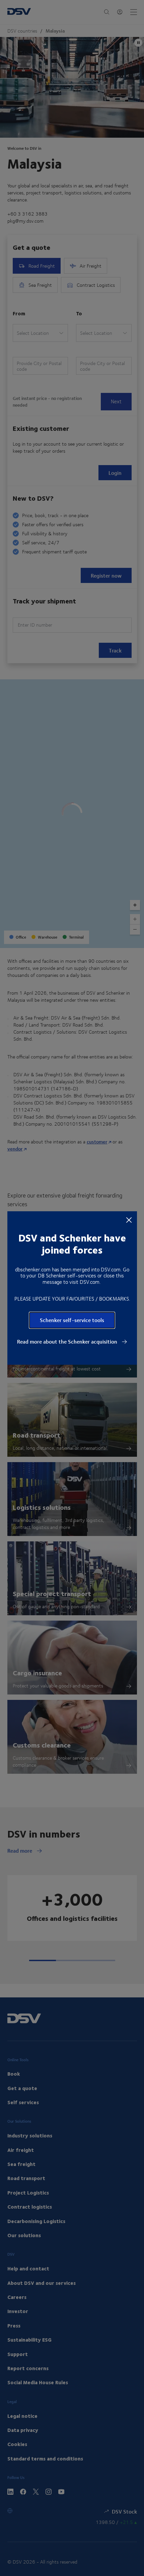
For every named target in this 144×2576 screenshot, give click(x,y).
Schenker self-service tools (72, 1320)
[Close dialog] (129, 1220)
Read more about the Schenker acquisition (68, 1342)
